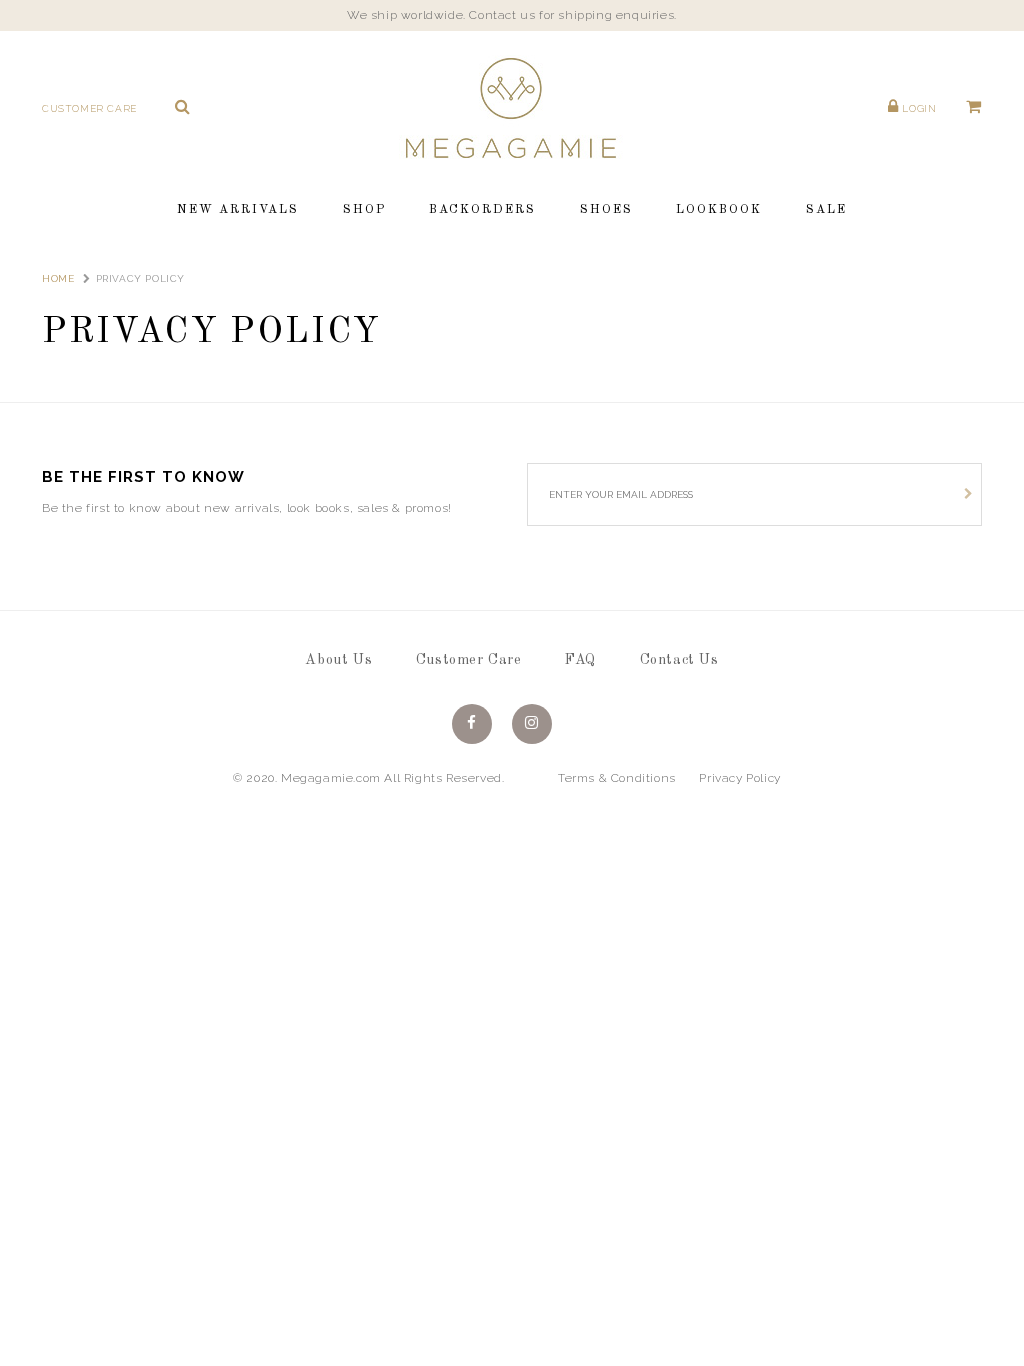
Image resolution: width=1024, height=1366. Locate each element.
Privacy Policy (739, 778)
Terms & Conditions (617, 778)
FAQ (580, 660)
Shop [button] (364, 210)
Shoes (606, 210)
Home (58, 278)
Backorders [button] (482, 210)
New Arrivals (238, 210)
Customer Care (89, 108)
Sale (826, 210)
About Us (338, 660)
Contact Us (679, 660)
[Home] (511, 107)
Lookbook (719, 210)
